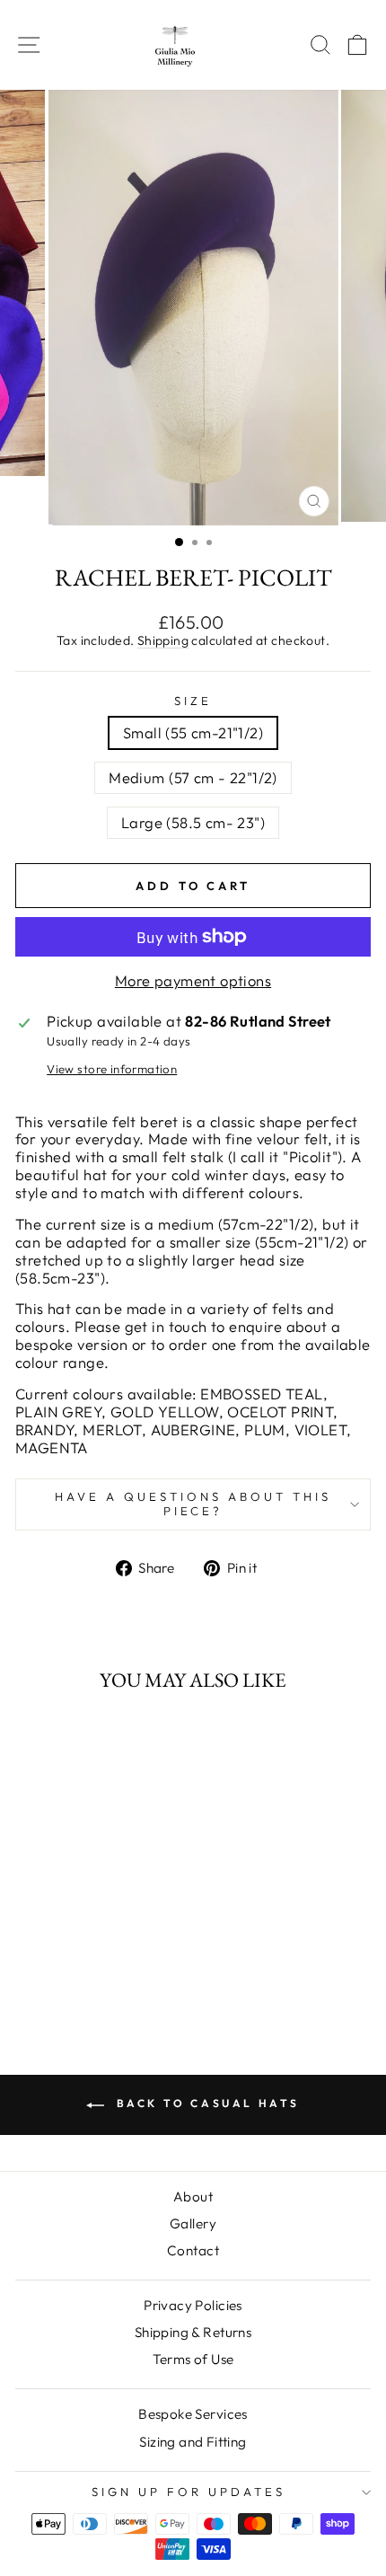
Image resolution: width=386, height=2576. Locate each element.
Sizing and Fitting (193, 2442)
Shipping (163, 640)
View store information (112, 1069)
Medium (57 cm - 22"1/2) (193, 777)
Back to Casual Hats (206, 2103)
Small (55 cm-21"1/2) (193, 732)
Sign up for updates (189, 2492)
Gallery (193, 2223)
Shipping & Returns (193, 2332)
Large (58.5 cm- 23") (193, 822)
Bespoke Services (193, 2414)
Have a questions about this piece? (193, 1504)
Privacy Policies (193, 2305)
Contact (193, 2250)
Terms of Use (193, 2359)
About (193, 2197)
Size (193, 701)
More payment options (193, 981)
